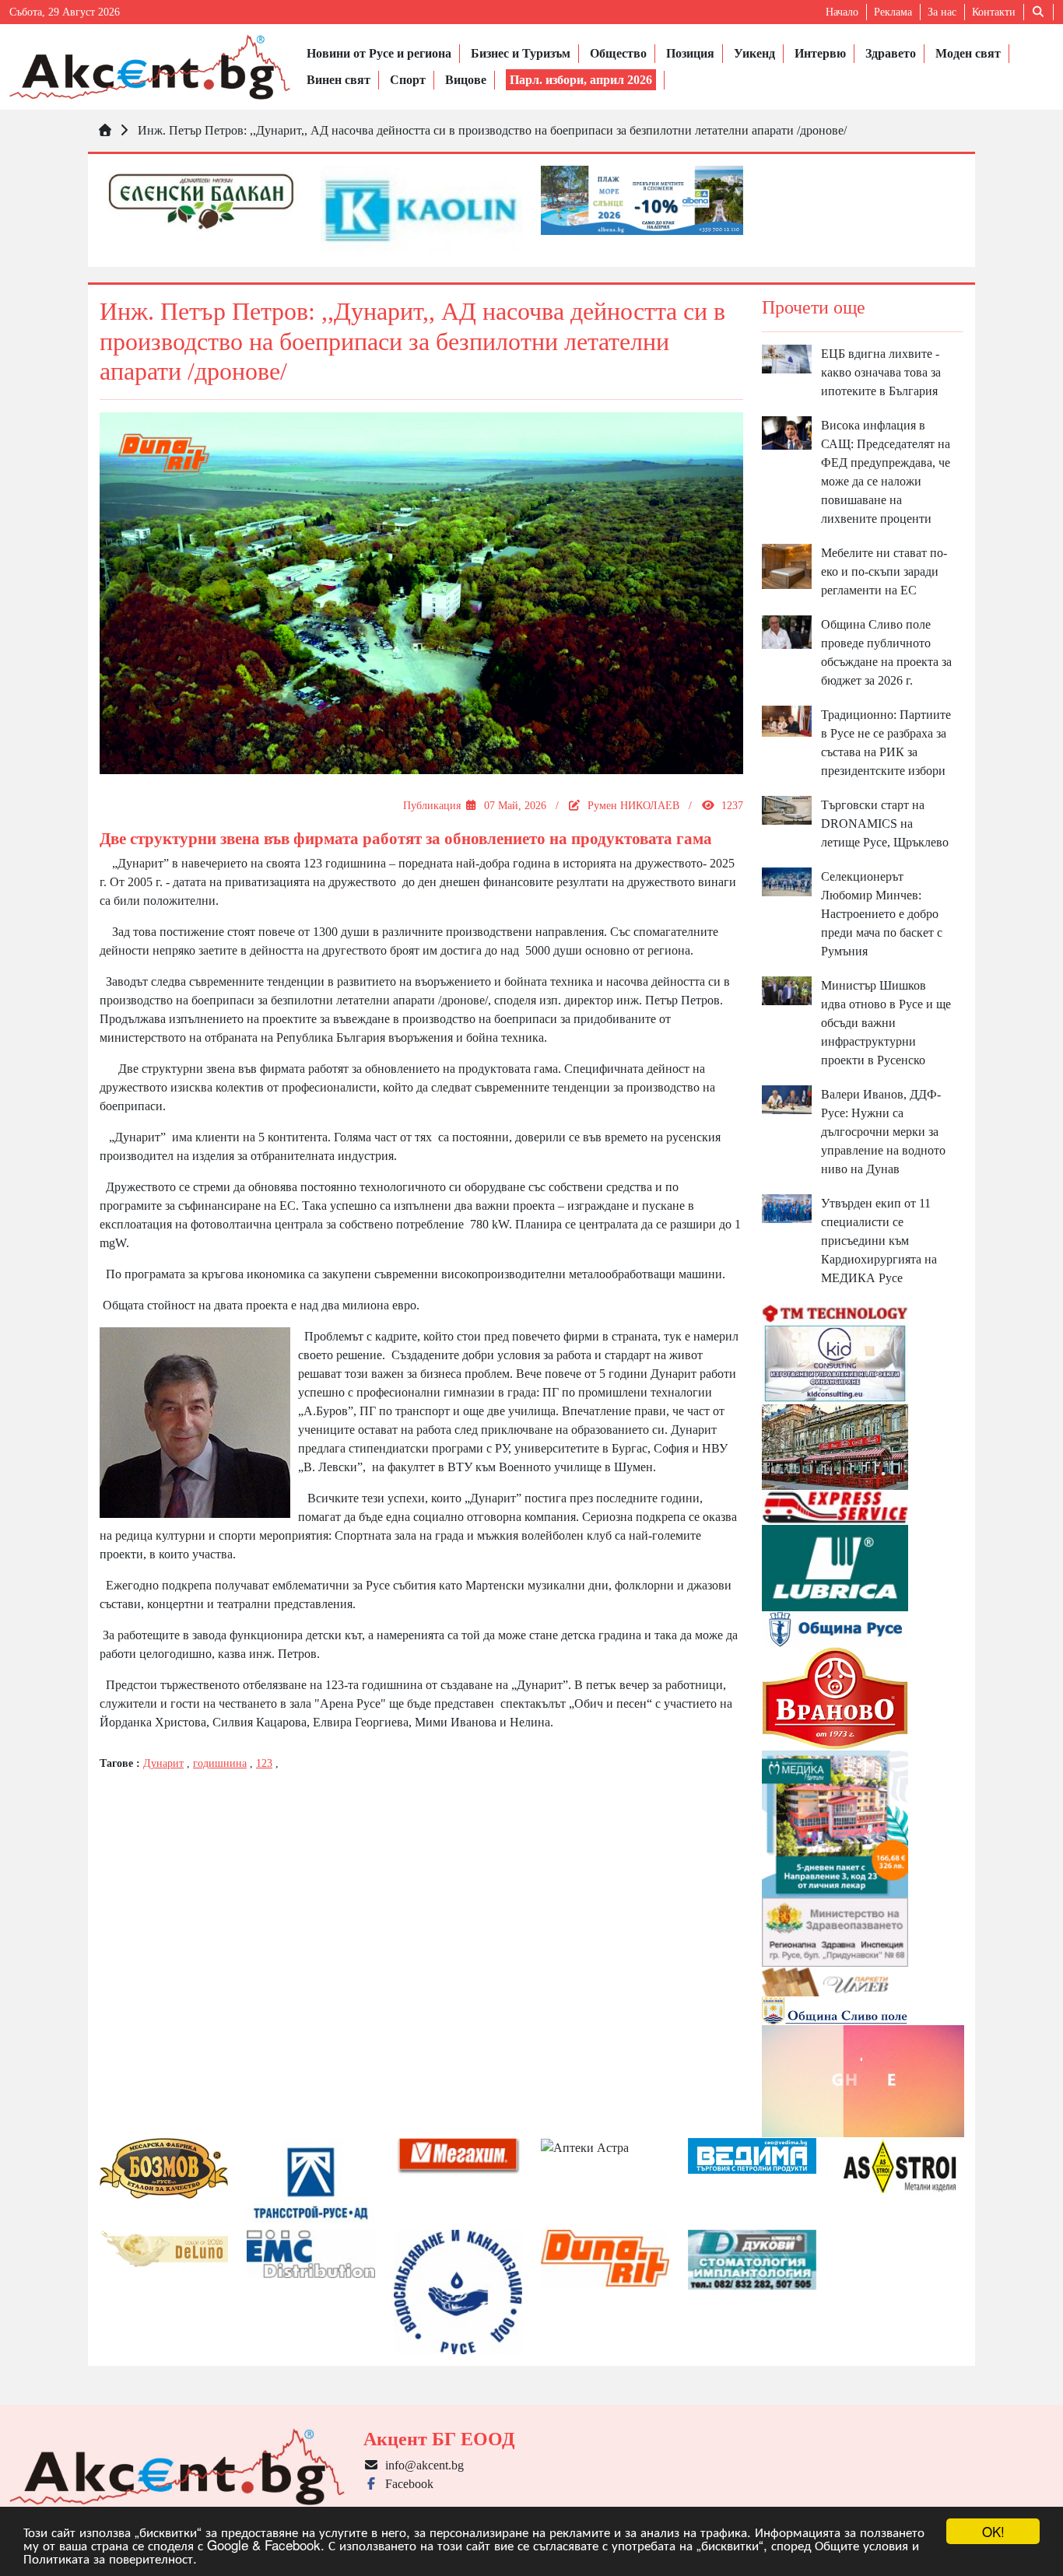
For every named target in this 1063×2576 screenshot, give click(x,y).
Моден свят (968, 53)
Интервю (820, 53)
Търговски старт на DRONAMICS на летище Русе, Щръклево (885, 824)
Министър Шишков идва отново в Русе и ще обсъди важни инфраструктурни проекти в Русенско (886, 1023)
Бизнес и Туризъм (521, 53)
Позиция (690, 53)
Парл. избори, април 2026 (581, 80)
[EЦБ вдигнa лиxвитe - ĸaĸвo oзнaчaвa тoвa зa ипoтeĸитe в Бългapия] (787, 357)
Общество (618, 53)
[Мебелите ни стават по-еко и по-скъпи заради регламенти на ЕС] (787, 565)
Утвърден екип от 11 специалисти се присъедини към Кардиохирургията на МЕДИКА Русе (879, 1241)
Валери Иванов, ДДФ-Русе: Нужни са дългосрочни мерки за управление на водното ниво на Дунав (883, 1132)
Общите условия (861, 2544)
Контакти (994, 12)
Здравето (891, 53)
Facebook (406, 2484)
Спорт (408, 80)
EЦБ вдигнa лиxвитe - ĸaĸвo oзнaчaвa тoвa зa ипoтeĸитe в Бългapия (881, 372)
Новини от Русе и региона (379, 53)
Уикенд (754, 53)
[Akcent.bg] (150, 67)
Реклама (893, 12)
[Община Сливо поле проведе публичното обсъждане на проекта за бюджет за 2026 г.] (787, 631)
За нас (942, 12)
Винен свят (339, 80)
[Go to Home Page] (105, 130)
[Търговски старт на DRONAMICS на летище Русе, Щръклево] (787, 809)
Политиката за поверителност (108, 2558)
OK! (993, 2531)
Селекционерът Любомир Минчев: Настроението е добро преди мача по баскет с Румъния (882, 914)
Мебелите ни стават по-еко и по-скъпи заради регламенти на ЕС (884, 571)
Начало (842, 12)
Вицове (466, 80)
